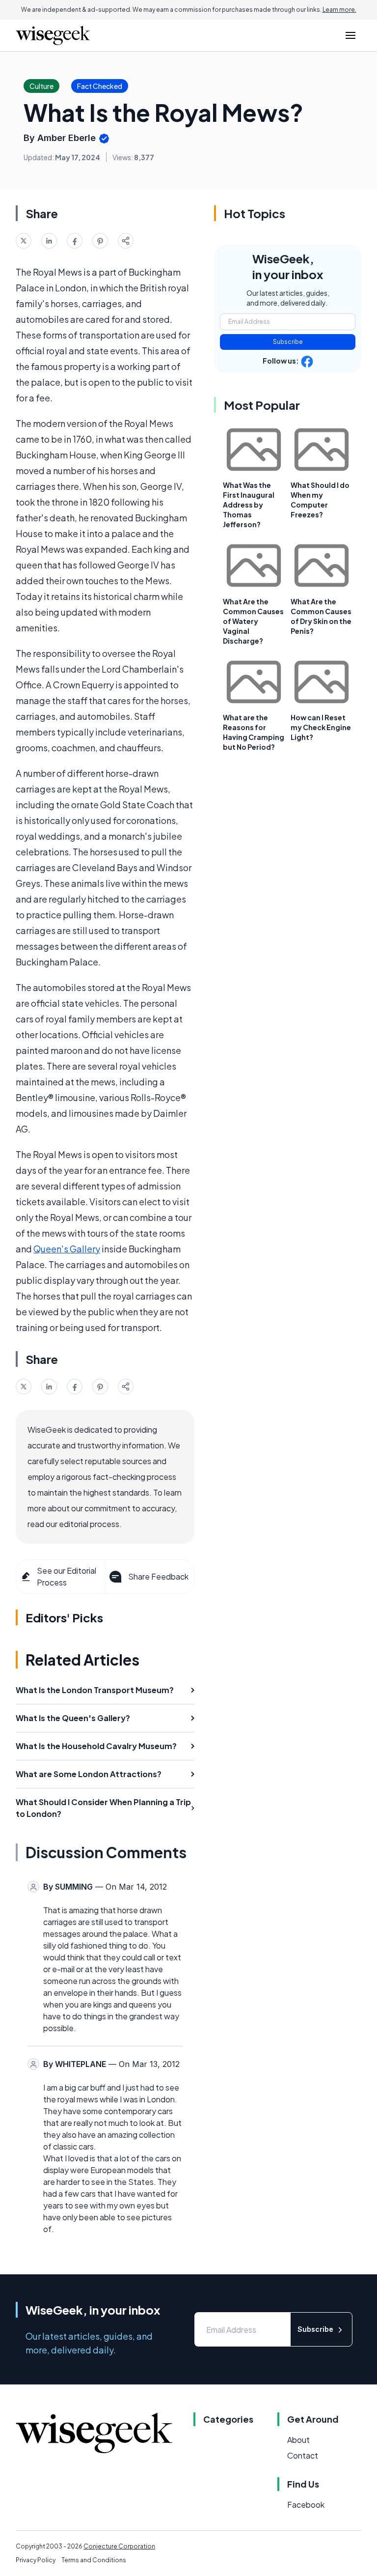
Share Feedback (158, 1576)
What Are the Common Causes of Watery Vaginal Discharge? (253, 621)
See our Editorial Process (67, 1576)
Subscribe (288, 342)
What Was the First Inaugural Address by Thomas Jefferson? (249, 505)
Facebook (306, 2505)
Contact (303, 2455)
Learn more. (339, 10)
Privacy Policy (36, 2560)
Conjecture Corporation (119, 2546)
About (298, 2440)
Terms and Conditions (94, 2560)
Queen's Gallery (67, 1249)
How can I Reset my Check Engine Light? (321, 727)
